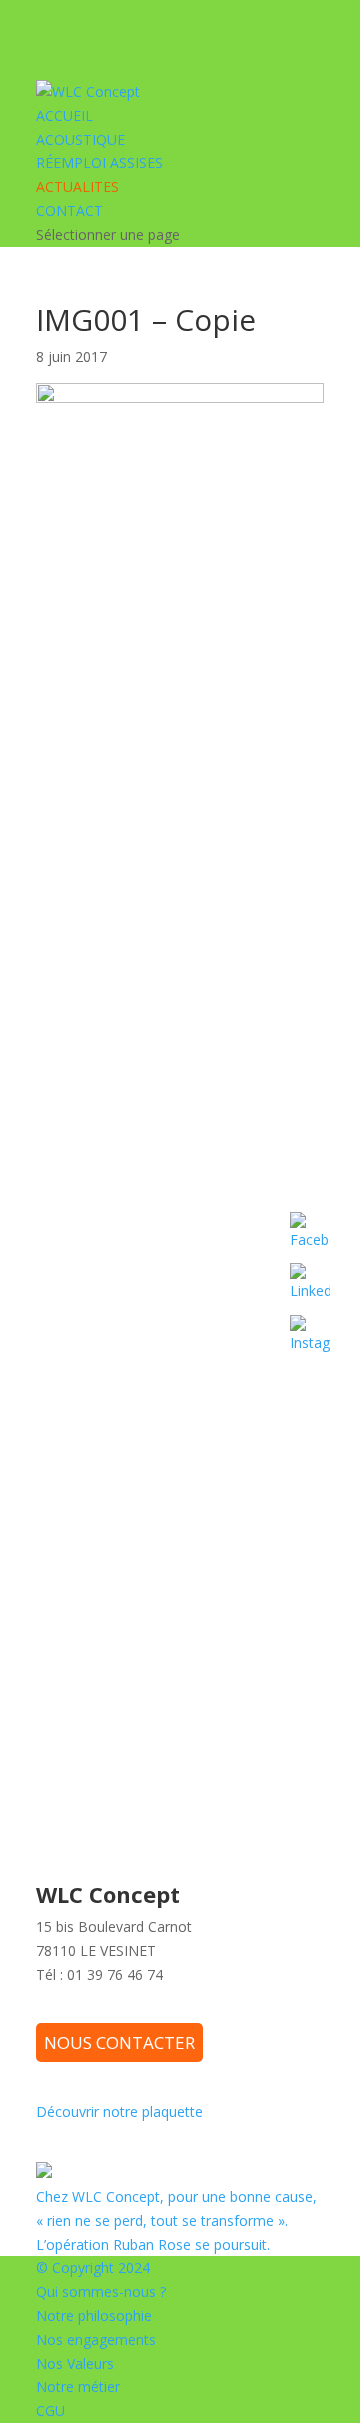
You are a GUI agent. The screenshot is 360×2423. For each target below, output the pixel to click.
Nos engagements (96, 2339)
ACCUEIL (64, 115)
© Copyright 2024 (93, 2267)
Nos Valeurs (75, 2363)
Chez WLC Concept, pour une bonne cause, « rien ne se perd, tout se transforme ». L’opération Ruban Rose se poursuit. (176, 2220)
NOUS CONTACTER (119, 2042)
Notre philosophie (94, 2315)
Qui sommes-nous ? (101, 2291)
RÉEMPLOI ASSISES (99, 162)
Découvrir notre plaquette (119, 2111)
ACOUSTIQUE (80, 139)
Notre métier (78, 2386)
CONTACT (69, 210)
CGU (50, 2410)
